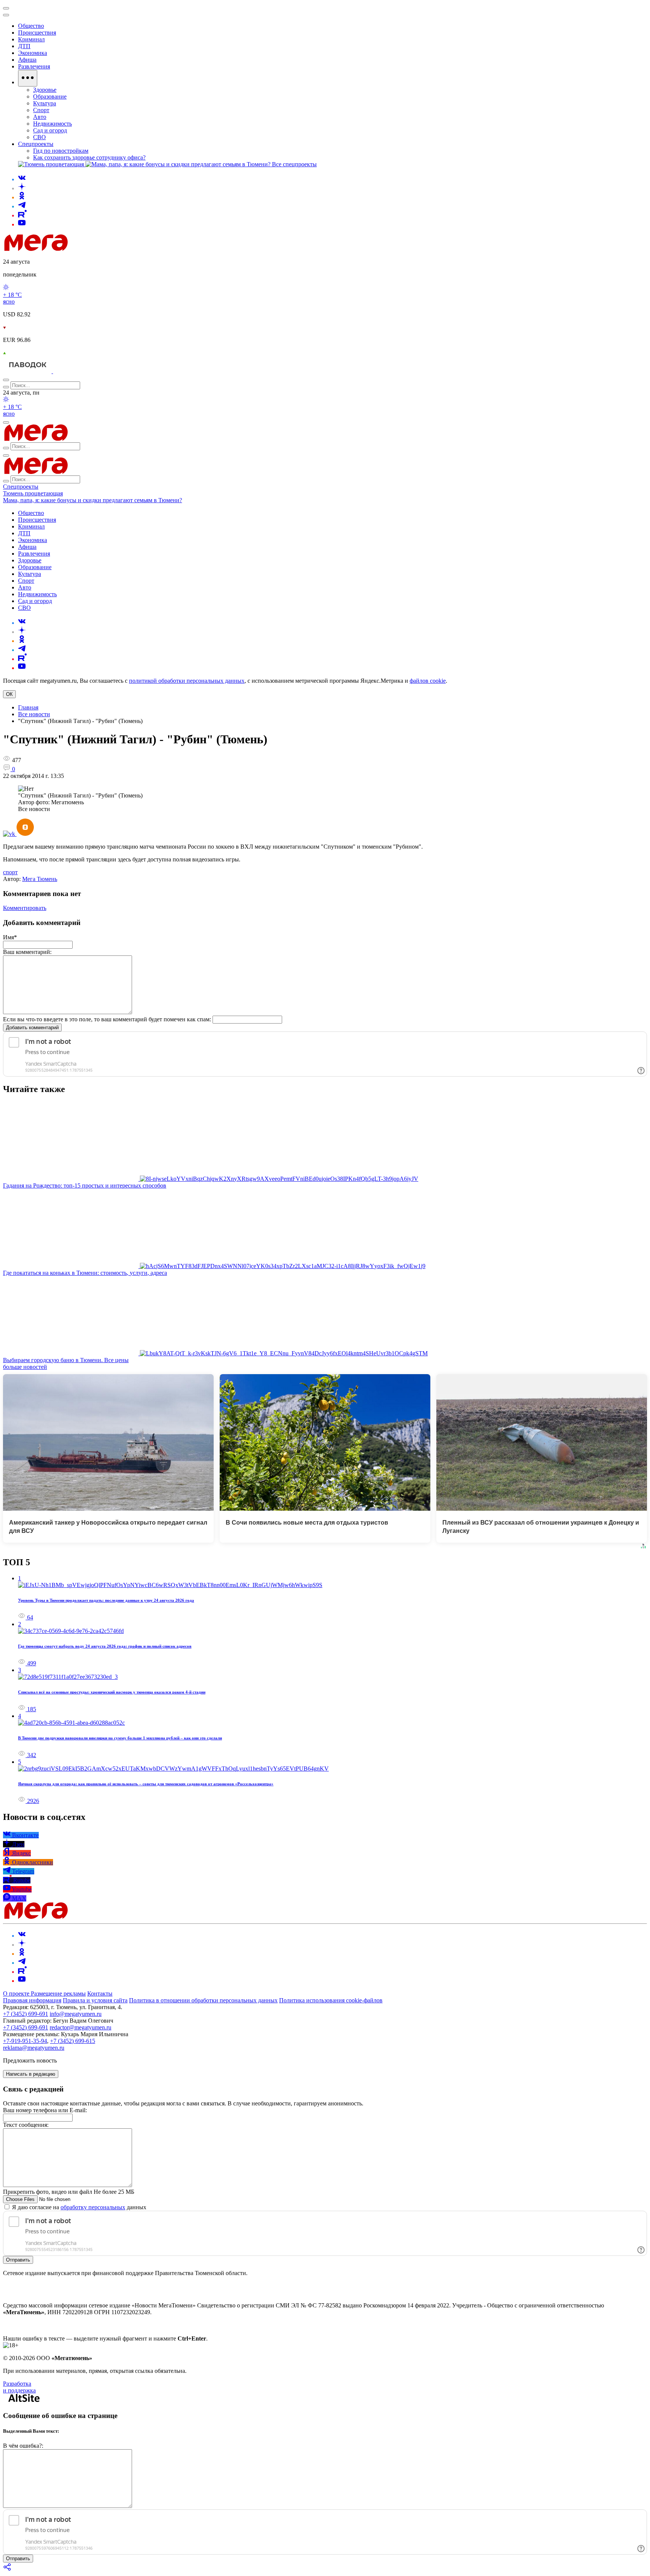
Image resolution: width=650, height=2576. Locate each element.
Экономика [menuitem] (33, 53)
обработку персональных (93, 2207)
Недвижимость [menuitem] (52, 124)
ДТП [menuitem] (24, 46)
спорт (10, 872)
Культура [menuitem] (45, 103)
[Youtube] (22, 224)
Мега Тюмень (40, 879)
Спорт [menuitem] (41, 110)
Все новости (34, 714)
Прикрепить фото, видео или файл (69, 2192)
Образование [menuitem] (50, 96)
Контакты (100, 1994)
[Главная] (90, 249)
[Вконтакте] (22, 179)
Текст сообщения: (26, 2125)
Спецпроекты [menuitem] (36, 144)
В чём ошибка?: (23, 2446)
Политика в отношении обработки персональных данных (203, 2000)
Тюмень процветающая (33, 493)
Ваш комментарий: (27, 952)
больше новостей (25, 1367)
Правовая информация (32, 2000)
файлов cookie (428, 681)
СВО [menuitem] (39, 137)
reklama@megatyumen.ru (34, 2048)
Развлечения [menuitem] (34, 66)
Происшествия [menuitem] (37, 33)
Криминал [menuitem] (31, 39)
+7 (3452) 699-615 (73, 2041)
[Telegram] (22, 206)
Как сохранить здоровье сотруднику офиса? (89, 157)
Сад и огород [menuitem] (50, 130)
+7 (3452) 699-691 (26, 2014)
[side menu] (6, 15)
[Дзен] (22, 188)
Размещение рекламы (58, 1994)
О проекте (17, 1994)
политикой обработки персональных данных (187, 681)
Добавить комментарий (32, 1028)
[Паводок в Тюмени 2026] (28, 371)
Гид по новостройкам (61, 151)
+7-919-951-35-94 (25, 2041)
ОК (9, 694)
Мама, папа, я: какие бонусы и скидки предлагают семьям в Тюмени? (93, 500)
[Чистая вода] (72, 371)
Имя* (10, 937)
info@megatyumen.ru (76, 2014)
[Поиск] (6, 380)
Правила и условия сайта (95, 2000)
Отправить (18, 2260)
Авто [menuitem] (40, 117)
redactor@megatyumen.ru (80, 2027)
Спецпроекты (21, 487)
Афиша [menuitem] (27, 60)
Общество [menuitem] (31, 26)
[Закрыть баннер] (6, 8)
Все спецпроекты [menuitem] (294, 164)
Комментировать (25, 908)
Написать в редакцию (31, 2074)
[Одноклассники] (22, 197)
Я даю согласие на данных (78, 2207)
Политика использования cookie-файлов (331, 2000)
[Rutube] (22, 215)
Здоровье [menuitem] (45, 90)
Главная (28, 707)
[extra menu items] (28, 78)
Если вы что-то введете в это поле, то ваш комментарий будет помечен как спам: (107, 1019)
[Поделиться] (8, 2569)
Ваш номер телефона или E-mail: (45, 2110)
